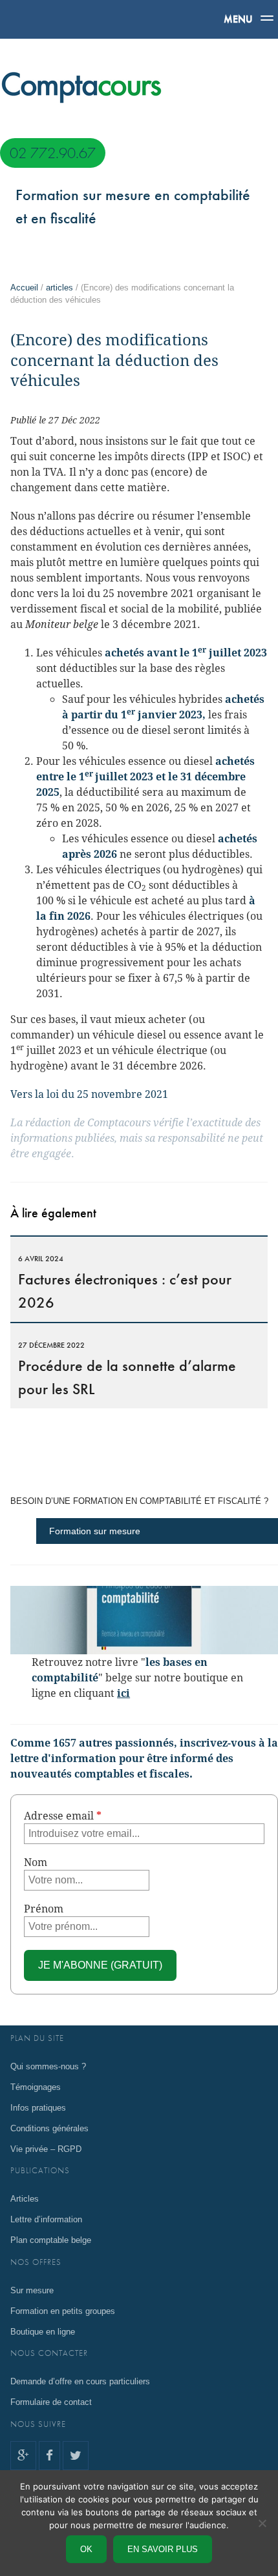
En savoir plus (163, 2549)
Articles (25, 2199)
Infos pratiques (38, 2108)
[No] (262, 2523)
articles (59, 288)
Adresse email (63, 1816)
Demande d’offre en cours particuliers (80, 2381)
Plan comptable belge (51, 2240)
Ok (86, 2549)
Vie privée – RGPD (46, 2149)
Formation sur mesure (95, 1531)
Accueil (24, 288)
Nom (36, 1862)
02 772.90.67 (53, 153)
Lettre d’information (46, 2219)
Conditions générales (49, 2128)
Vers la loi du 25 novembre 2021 (89, 1094)
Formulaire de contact (51, 2402)
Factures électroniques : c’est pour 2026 (125, 1283)
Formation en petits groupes (63, 2311)
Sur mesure (32, 2290)
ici (123, 1693)
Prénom (44, 1909)
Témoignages (36, 2087)
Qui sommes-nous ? (48, 2066)
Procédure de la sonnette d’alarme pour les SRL (127, 1369)
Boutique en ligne (43, 2332)
